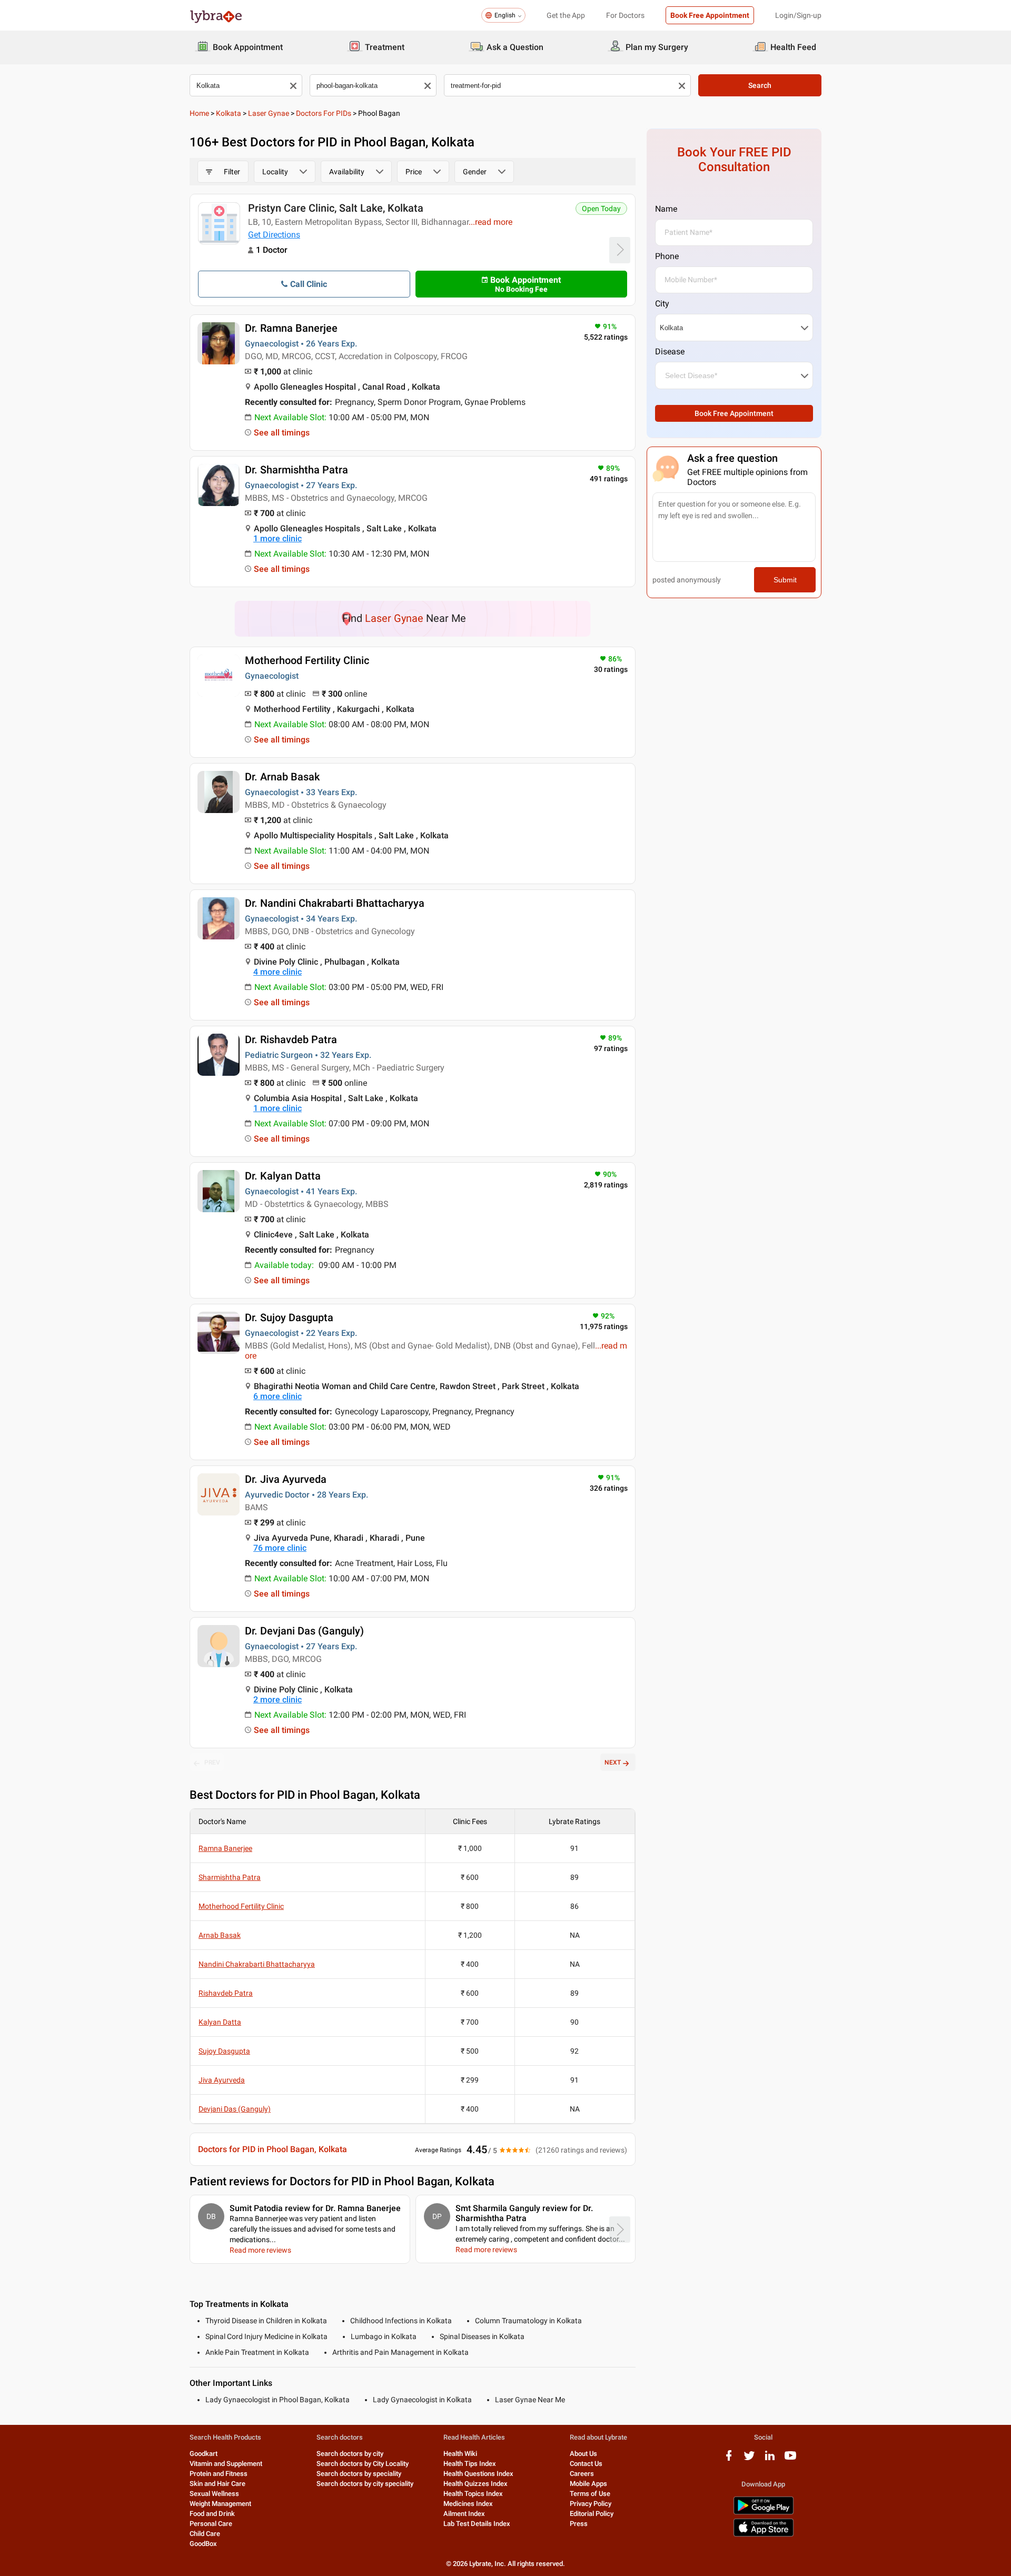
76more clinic (280, 1548)
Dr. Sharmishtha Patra (296, 470)
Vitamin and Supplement (226, 2464)
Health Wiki (460, 2454)
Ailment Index (464, 2514)
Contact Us (586, 2464)
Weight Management (220, 2504)
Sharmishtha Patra (230, 1877)
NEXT (613, 1762)
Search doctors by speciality (359, 2474)
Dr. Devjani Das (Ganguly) (304, 1631)
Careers (582, 2474)
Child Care (205, 2534)
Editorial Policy (592, 2514)
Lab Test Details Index (477, 2524)
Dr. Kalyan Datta (283, 1176)
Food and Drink (212, 2514)
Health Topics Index (473, 2494)
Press (579, 2524)
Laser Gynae (269, 113)
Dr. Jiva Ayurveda (286, 1479)
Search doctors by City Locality (363, 2464)
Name (666, 209)
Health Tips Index (470, 2464)
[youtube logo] (790, 2459)
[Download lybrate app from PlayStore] (764, 2513)
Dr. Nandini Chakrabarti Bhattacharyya (335, 903)
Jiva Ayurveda (222, 2080)
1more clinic (277, 538)
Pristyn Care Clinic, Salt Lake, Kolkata (336, 208)
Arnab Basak (220, 1935)
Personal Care (211, 2524)
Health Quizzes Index (475, 2484)
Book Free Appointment (710, 15)
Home (199, 113)
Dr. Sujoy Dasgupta (289, 1317)
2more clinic (277, 1700)
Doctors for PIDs (324, 113)
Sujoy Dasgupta (224, 2051)
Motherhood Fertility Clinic (307, 660)
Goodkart (204, 2454)
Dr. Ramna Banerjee (291, 328)
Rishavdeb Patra (226, 1993)
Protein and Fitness (219, 2474)
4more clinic (277, 972)
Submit (785, 580)
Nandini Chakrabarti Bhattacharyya (257, 1964)
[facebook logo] (729, 2459)
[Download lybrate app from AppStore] (764, 2535)
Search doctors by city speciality (365, 2484)
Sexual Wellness (214, 2494)
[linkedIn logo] (770, 2459)
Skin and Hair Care (217, 2484)
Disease (670, 351)
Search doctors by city (350, 2454)
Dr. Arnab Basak (282, 777)
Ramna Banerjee (225, 1848)
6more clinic (277, 1396)
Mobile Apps (588, 2484)
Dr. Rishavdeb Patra (291, 1039)
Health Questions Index (478, 2474)
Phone (667, 256)
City (662, 304)
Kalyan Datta (220, 2022)
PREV (212, 1762)
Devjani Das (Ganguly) (235, 2109)
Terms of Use (590, 2494)
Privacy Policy (591, 2504)
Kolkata (229, 113)
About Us (583, 2454)
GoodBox (203, 2544)
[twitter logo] (749, 2459)
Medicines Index (468, 2504)
